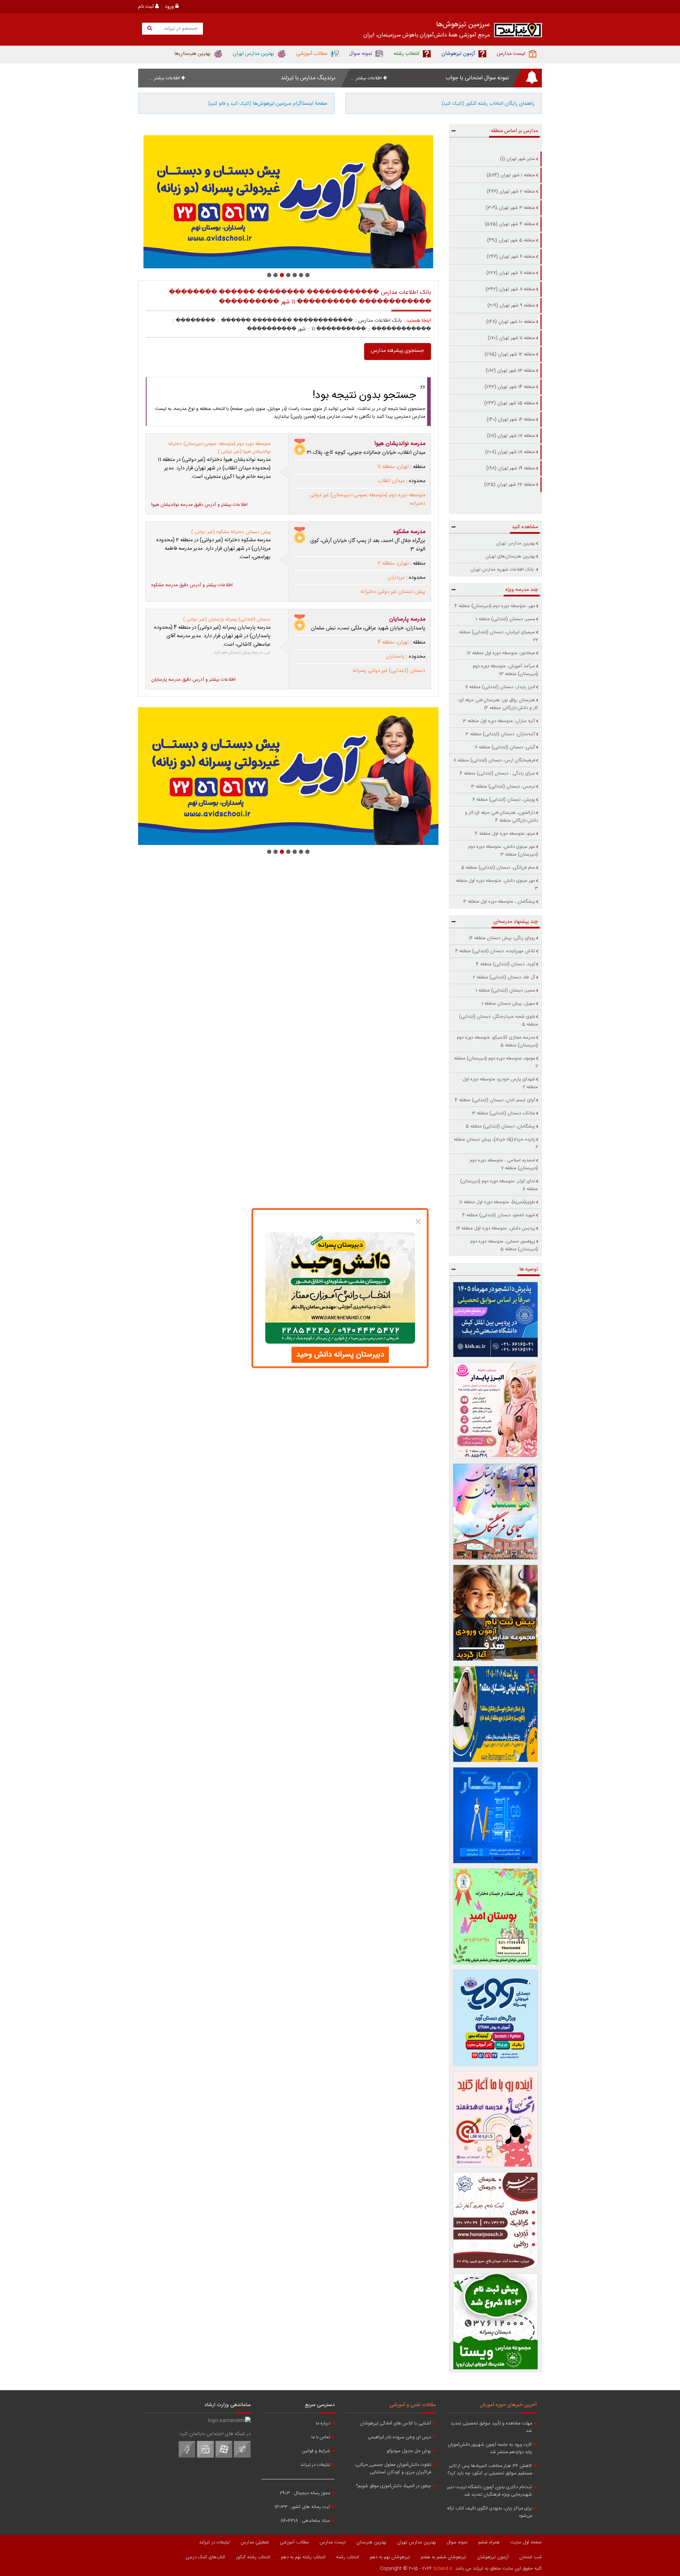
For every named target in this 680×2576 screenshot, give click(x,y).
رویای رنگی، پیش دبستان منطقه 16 (502, 938)
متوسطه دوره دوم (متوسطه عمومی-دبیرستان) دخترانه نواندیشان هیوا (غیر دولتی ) (219, 448)
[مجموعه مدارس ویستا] (496, 2321)
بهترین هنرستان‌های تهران (510, 556)
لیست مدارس (333, 2542)
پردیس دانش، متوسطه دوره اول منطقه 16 (496, 1228)
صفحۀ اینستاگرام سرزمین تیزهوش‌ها (268, 104)
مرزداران (396, 578)
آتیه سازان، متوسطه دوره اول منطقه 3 (499, 721)
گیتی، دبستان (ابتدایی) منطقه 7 (505, 747)
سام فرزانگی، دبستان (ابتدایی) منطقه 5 (498, 868)
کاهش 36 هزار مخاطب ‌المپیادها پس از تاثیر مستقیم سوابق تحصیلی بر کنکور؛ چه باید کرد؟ (490, 2470)
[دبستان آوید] (496, 2018)
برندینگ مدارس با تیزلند (308, 78)
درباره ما (323, 2424)
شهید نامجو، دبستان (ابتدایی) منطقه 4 (499, 1215)
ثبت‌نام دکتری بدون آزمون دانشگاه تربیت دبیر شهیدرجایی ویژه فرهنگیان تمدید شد (489, 2491)
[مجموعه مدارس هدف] (496, 1613)
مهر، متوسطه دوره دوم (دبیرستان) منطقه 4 (495, 606)
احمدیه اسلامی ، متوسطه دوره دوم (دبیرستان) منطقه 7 (504, 1164)
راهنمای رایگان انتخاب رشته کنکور (488, 104)
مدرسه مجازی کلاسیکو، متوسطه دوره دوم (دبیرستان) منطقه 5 (497, 1041)
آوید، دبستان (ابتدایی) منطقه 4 (506, 964)
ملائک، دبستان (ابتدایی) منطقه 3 (504, 1113)
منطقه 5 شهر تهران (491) (511, 240)
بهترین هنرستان (371, 2542)
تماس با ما (321, 2437)
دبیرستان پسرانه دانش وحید (340, 1355)
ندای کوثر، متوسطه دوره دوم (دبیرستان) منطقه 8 (499, 1185)
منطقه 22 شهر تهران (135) (510, 485)
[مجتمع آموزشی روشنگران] (496, 1714)
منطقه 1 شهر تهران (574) (511, 175)
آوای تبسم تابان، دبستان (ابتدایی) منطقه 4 (495, 1100)
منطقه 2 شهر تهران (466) (511, 192)
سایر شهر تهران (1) (518, 159)
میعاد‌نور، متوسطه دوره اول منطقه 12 (501, 653)
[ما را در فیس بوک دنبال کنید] (187, 2457)
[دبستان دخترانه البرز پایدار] (496, 1410)
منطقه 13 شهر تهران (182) (510, 371)
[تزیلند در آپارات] (224, 2457)
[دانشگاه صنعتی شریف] (496, 1320)
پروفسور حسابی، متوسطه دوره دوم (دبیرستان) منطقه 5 (504, 1245)
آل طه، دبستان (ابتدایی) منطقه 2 (504, 977)
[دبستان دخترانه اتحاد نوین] (496, 2119)
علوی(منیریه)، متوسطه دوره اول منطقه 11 (497, 1202)
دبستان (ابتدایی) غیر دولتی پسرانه (389, 671)
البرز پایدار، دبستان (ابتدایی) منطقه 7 (500, 687)
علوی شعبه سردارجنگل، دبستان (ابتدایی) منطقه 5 (498, 1021)
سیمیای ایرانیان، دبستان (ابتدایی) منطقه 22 (498, 636)
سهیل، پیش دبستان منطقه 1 (508, 1004)
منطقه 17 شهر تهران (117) (511, 436)
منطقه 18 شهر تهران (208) (510, 452)
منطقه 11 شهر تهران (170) (511, 338)
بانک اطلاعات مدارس (380, 321)
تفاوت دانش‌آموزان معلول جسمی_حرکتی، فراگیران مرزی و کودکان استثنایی (393, 2469)
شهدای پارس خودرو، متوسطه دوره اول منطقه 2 (500, 1083)
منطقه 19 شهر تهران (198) (511, 468)
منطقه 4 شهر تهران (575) (510, 224)
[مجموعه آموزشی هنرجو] (496, 2220)
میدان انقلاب (391, 481)
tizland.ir (443, 2569)
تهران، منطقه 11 (393, 467)
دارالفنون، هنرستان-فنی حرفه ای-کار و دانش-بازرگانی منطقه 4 (501, 817)
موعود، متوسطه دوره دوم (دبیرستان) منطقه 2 (496, 1062)
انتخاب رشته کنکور (253, 2557)
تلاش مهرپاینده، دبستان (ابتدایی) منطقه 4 (495, 951)
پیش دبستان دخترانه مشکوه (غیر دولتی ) (231, 532)
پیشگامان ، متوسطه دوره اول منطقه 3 (499, 902)
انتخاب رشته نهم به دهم (303, 2557)
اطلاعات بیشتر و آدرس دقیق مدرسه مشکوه (192, 585)
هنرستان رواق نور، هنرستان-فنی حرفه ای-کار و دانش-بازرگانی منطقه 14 (498, 704)
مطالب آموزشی (294, 2542)
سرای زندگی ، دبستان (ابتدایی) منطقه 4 (497, 773)
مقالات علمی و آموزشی (412, 2405)
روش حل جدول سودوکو (409, 2451)
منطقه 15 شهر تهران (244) (510, 403)
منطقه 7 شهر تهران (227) (511, 273)
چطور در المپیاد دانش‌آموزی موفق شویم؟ (393, 2486)
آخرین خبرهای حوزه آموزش (508, 2405)
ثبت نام (147, 7)
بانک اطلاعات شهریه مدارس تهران (503, 570)
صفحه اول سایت (526, 2542)
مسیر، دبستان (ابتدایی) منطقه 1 (505, 619)
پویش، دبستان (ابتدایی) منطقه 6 (504, 800)
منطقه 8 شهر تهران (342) (510, 289)
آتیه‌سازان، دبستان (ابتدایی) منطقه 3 (500, 734)
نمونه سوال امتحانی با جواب (477, 78)
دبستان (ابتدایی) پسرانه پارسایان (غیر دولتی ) (227, 619)
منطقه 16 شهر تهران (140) (511, 419)
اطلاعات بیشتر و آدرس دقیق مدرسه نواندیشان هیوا (199, 505)
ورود (170, 7)
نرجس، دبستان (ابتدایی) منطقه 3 (503, 787)
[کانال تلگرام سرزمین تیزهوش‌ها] (242, 2457)
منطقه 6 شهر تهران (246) (511, 257)
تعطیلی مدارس (255, 2542)
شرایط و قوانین (316, 2451)
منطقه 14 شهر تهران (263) (510, 387)
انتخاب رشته (348, 2557)
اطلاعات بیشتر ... (367, 78)
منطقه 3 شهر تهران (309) (511, 208)
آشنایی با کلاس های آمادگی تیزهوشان (395, 2424)
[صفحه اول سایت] (518, 32)
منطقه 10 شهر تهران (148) (511, 322)
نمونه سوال (457, 2542)
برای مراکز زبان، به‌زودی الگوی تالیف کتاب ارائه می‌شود (489, 2512)
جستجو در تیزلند (180, 29)
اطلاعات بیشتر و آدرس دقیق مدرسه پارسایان (193, 680)
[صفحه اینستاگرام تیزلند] (205, 2457)
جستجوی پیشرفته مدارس (398, 351)
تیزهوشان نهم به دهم (390, 2557)
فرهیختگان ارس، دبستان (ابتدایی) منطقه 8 (494, 760)
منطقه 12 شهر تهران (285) (510, 354)
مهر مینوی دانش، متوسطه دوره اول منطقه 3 (497, 885)
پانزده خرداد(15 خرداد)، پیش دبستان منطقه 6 (496, 1143)
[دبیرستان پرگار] (496, 1815)
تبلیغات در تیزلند (315, 2465)
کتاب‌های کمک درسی (205, 2557)
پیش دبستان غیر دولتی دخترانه (393, 592)
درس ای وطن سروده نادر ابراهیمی (399, 2437)
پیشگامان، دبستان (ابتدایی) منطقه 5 (500, 1126)
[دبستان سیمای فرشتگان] (496, 1512)
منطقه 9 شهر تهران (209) (511, 305)
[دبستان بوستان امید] (496, 1917)
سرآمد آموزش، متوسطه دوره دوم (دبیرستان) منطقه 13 (505, 670)
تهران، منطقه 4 (393, 642)
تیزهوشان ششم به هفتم (444, 2557)
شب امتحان (531, 2557)
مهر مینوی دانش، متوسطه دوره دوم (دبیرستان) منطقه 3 (503, 851)
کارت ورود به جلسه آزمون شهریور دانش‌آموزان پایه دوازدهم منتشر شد (490, 2449)
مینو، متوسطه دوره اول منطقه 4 (505, 834)
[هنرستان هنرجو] (288, 202)
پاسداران (395, 657)
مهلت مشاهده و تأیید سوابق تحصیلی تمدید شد (491, 2427)
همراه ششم (489, 2542)
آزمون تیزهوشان (493, 2557)
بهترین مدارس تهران (516, 543)
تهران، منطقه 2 (393, 564)
